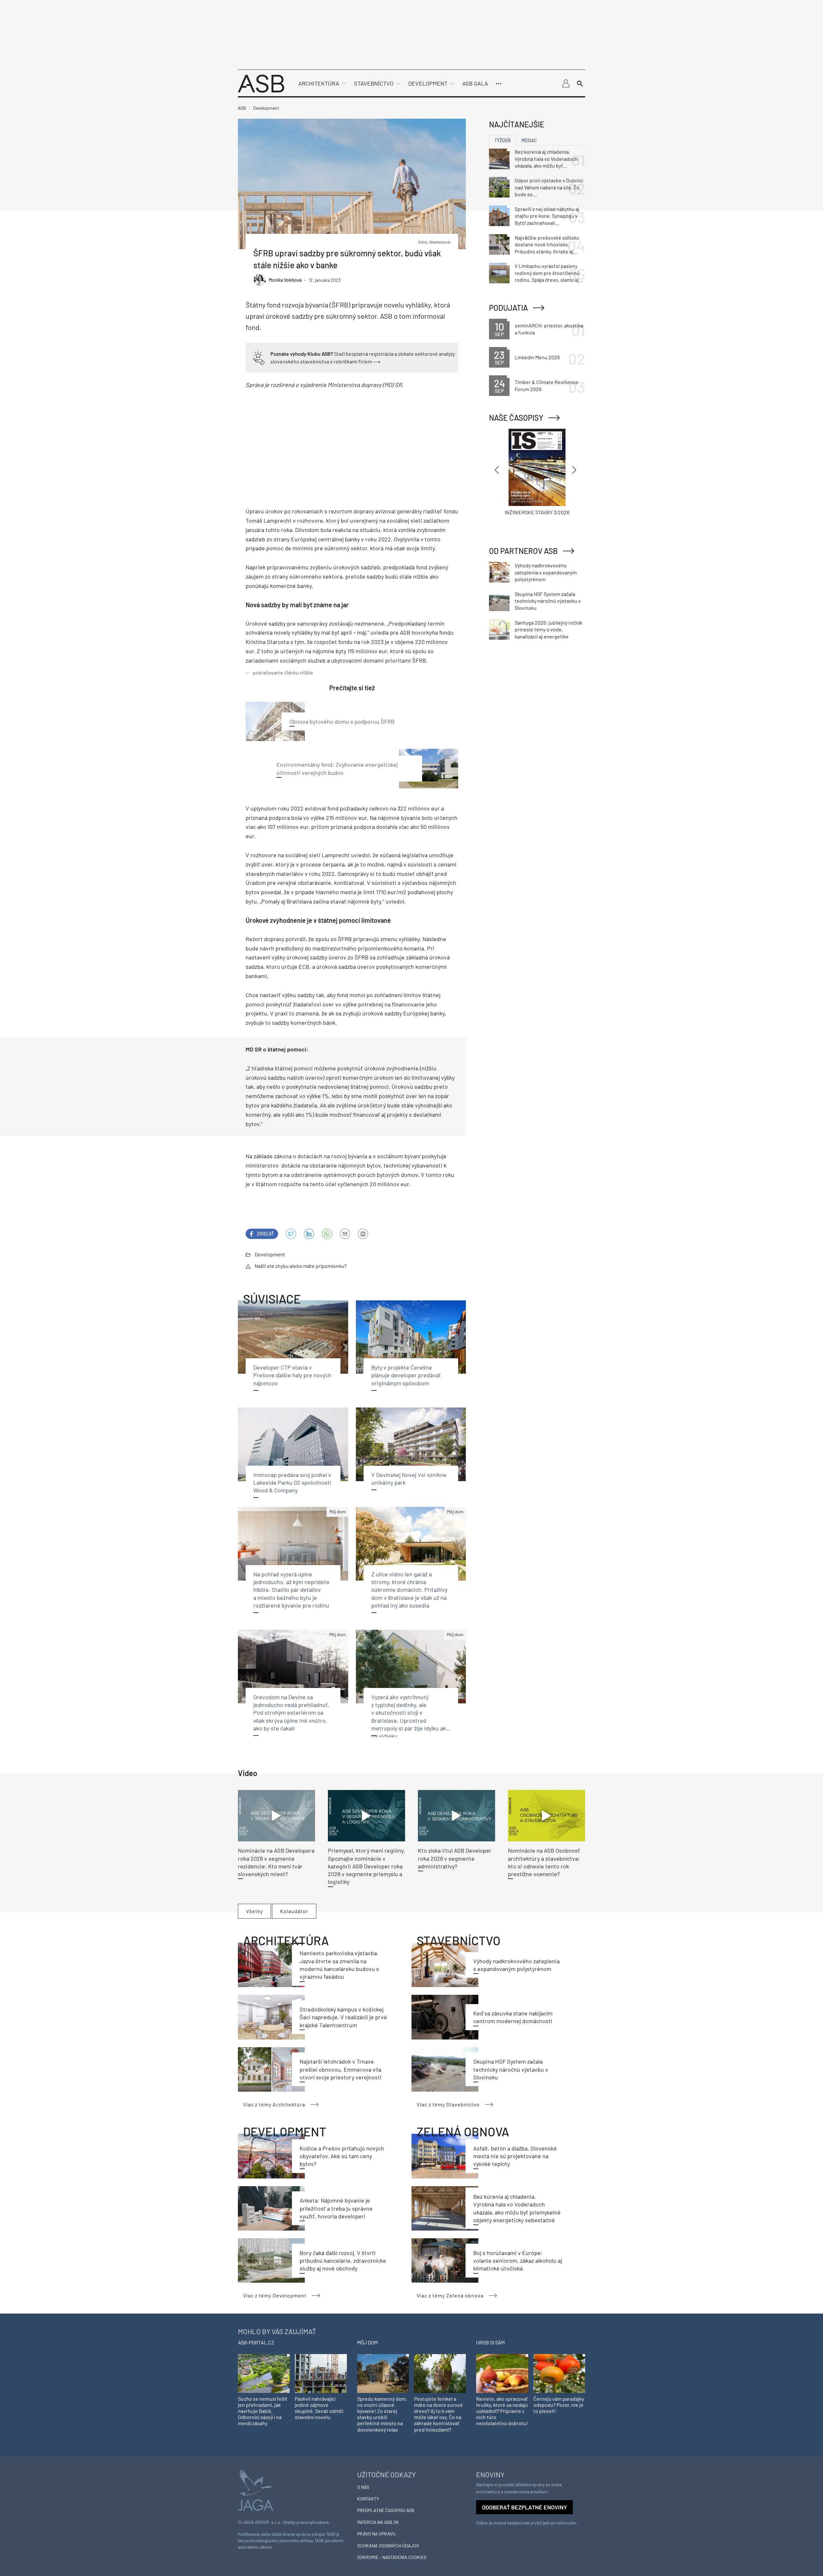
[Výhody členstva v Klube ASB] (259, 357)
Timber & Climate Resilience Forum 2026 (547, 385)
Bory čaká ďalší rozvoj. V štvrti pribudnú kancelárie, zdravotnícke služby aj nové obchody (343, 2261)
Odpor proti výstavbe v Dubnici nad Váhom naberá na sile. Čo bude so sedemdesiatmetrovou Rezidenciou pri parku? (549, 188)
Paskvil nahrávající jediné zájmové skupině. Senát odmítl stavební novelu (319, 2408)
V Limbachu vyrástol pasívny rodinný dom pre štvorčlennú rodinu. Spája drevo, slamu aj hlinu (547, 273)
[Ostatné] (499, 84)
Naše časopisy (516, 418)
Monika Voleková (285, 280)
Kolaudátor (294, 1911)
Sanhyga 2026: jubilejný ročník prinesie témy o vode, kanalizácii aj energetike (548, 629)
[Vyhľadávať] (580, 84)
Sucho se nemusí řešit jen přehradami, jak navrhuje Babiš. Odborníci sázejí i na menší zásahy (263, 2411)
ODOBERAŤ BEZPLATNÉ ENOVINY (525, 2507)
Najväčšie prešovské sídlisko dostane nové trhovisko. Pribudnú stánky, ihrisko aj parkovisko (547, 245)
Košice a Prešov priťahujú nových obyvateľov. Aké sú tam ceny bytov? (342, 2156)
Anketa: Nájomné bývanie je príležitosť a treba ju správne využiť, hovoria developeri (336, 2208)
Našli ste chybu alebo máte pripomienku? (301, 1266)
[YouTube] (327, 1234)
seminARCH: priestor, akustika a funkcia (549, 329)
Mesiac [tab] (529, 140)
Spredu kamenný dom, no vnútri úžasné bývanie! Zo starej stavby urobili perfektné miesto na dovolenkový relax (382, 2414)
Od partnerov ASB (523, 551)
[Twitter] (291, 1234)
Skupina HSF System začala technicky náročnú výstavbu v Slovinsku (511, 2069)
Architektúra (319, 83)
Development (428, 83)
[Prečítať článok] (276, 1816)
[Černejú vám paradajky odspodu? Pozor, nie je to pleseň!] (559, 2373)
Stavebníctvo (374, 83)
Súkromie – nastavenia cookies (392, 2557)
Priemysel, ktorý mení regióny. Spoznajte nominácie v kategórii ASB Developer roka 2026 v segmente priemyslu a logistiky (366, 1866)
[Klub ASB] (566, 84)
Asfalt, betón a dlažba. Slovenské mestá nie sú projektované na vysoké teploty (515, 2156)
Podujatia (508, 308)
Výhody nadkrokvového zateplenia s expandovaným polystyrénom (546, 572)
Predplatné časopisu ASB (386, 2510)
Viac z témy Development (275, 2295)
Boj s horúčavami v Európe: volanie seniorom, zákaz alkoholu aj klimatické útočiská (518, 2261)
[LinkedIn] (309, 1234)
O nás (363, 2487)
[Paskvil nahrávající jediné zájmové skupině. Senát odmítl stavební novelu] (321, 2373)
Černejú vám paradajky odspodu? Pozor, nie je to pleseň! (559, 2405)
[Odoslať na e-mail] (345, 1234)
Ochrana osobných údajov (388, 2546)
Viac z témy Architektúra (274, 2104)
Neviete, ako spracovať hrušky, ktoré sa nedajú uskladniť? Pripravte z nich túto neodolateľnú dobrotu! (502, 2411)
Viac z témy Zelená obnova (450, 2295)
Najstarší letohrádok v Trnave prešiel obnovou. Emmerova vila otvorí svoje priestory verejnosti (341, 2069)
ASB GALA (475, 83)
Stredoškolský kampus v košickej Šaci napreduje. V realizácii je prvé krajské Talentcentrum (343, 2017)
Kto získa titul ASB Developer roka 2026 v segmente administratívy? (455, 1858)
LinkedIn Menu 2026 (537, 357)
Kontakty (368, 2499)
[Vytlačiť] (363, 1234)
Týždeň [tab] (502, 140)
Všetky (254, 1911)
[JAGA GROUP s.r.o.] (256, 2490)
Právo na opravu (376, 2534)
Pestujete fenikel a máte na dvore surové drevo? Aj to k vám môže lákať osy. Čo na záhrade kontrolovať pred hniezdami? (439, 2414)
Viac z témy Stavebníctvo (448, 2104)
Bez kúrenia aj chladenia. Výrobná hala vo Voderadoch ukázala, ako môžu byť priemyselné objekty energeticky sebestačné (546, 159)
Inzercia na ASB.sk (378, 2522)
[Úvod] (261, 83)
